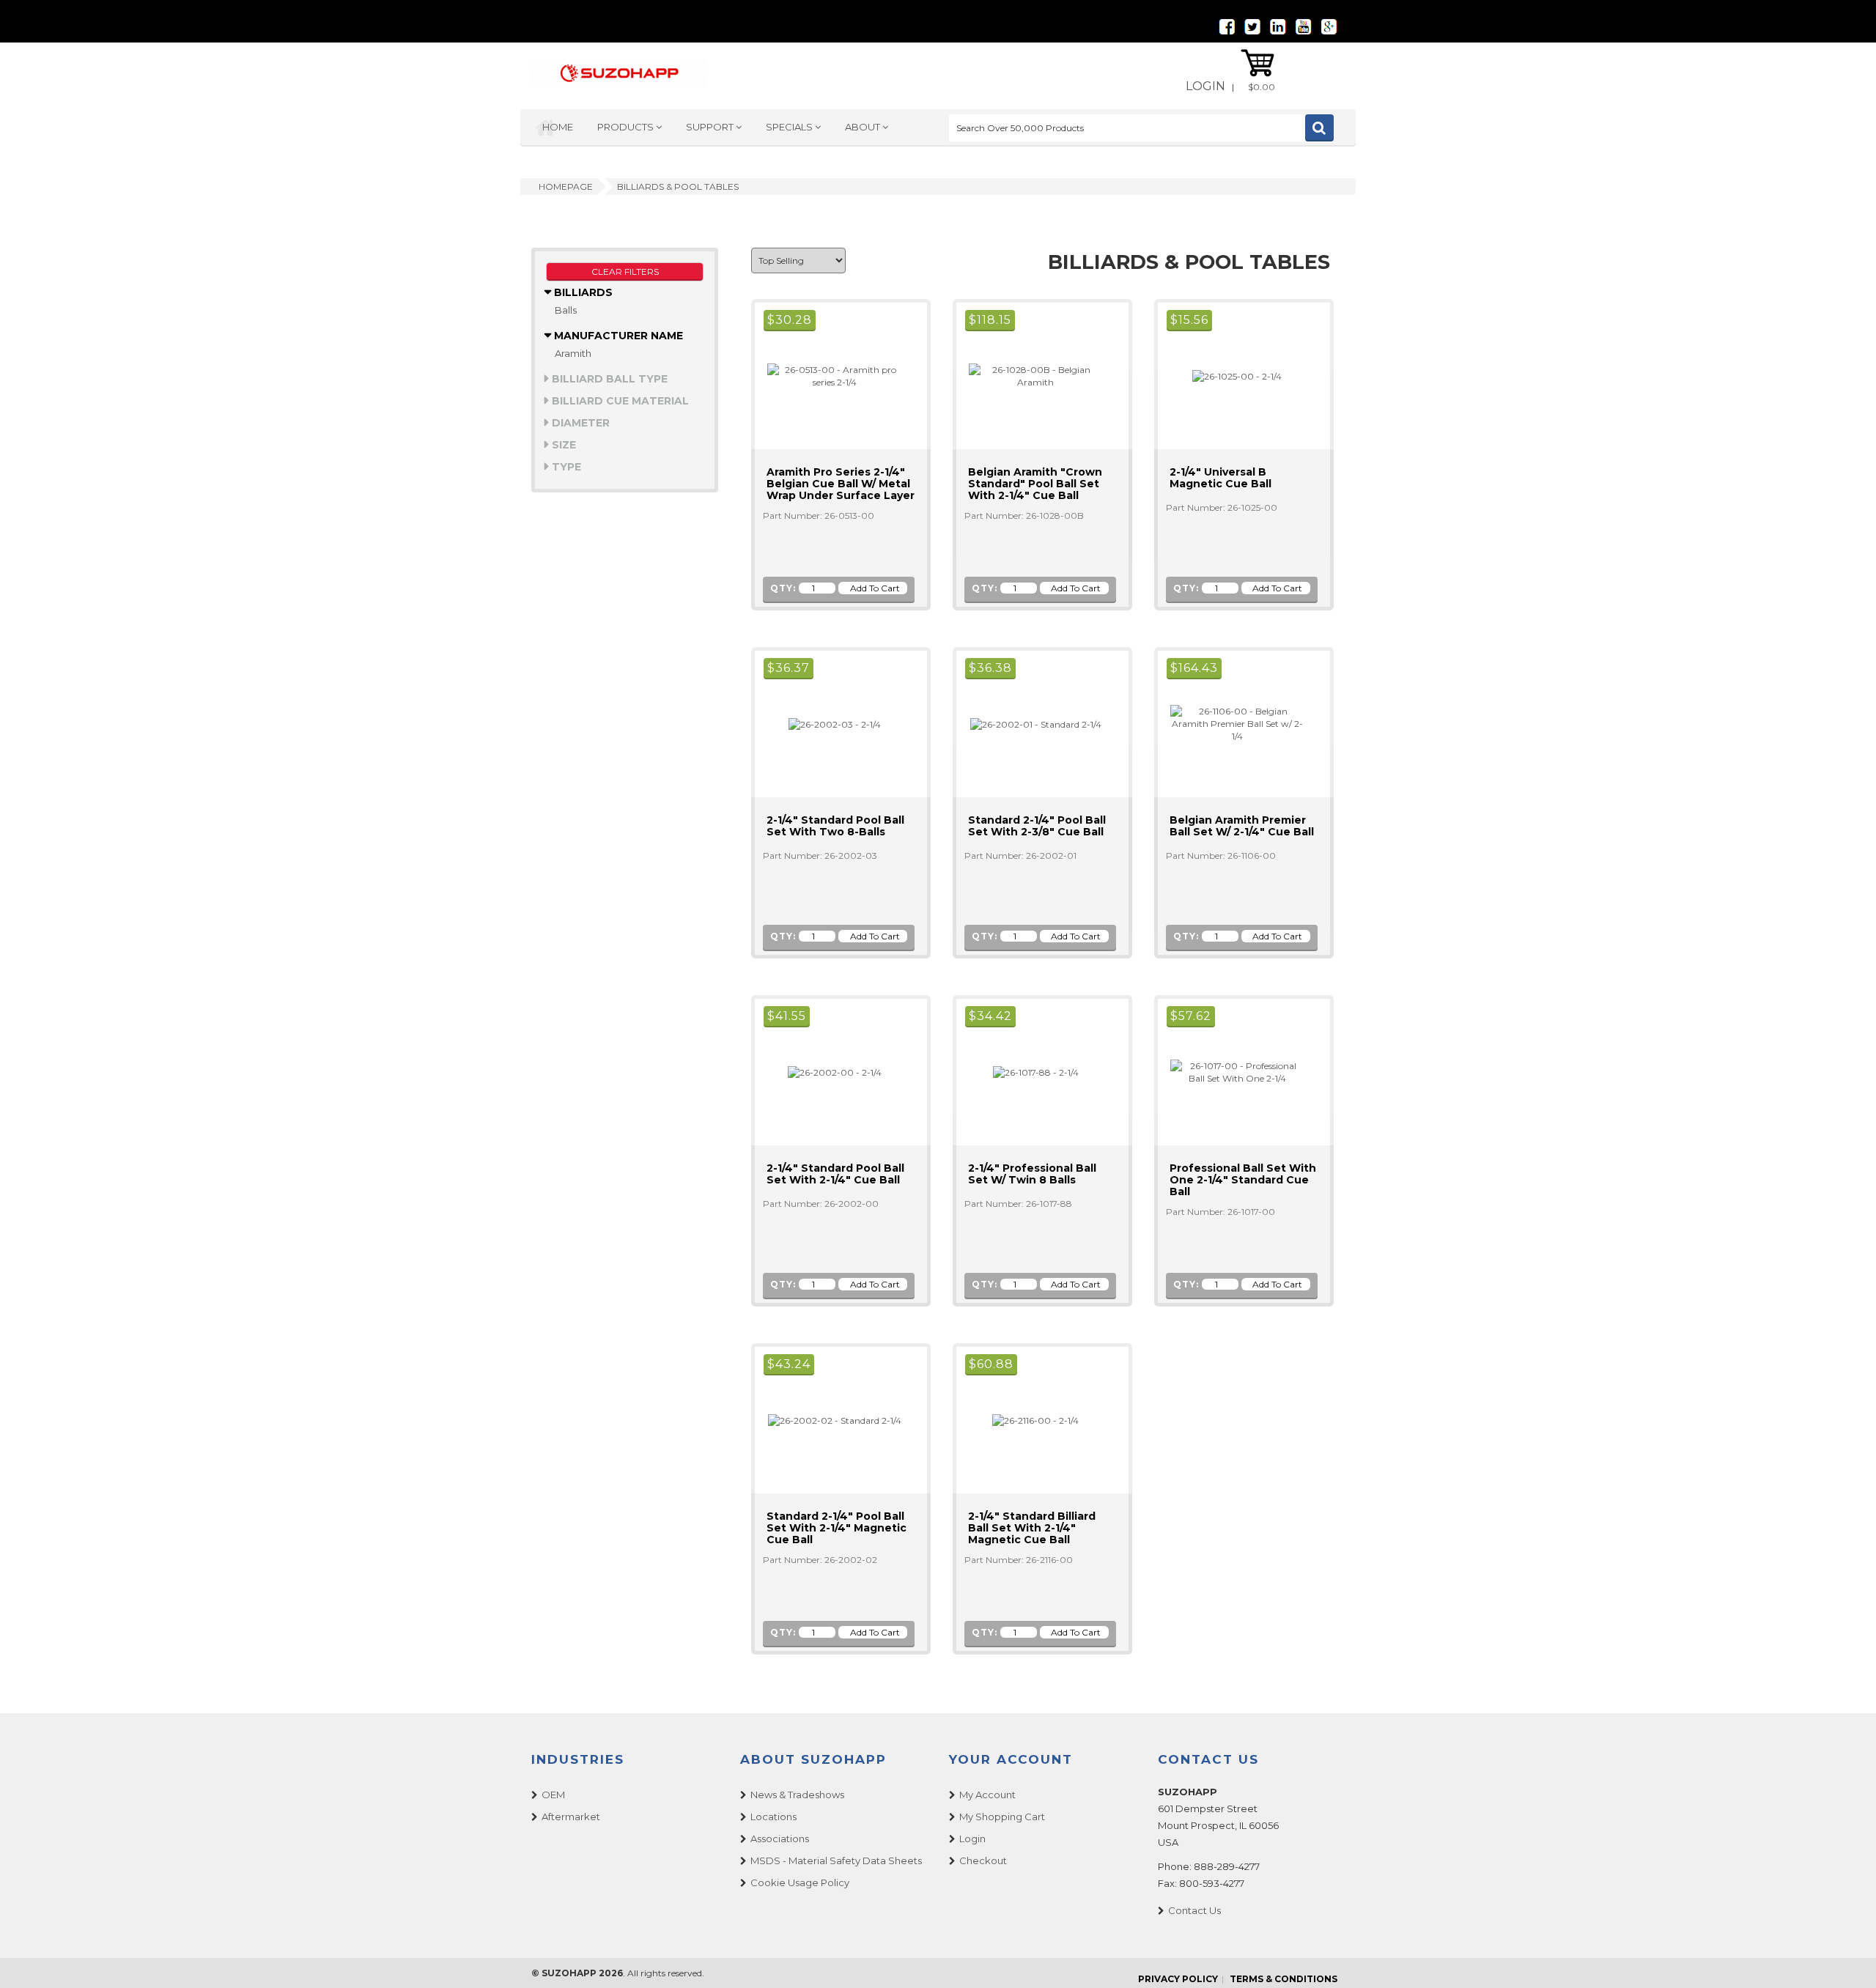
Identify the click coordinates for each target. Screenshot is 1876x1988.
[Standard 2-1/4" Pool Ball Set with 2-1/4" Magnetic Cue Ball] (828, 1420)
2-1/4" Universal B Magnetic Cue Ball (1220, 478)
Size (562, 445)
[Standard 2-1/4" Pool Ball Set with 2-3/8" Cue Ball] (1030, 724)
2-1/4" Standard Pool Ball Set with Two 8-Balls (835, 826)
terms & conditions (1284, 1979)
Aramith (573, 353)
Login (1205, 86)
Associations (780, 1839)
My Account (987, 1795)
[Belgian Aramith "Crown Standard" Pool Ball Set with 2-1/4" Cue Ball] (1030, 375)
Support (711, 127)
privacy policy (1178, 1979)
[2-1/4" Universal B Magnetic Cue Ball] (1231, 376)
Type (565, 467)
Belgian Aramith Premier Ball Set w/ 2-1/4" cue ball (1242, 826)
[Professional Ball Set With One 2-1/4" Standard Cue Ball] (1231, 1071)
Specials (790, 127)
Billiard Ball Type (608, 379)
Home (558, 127)
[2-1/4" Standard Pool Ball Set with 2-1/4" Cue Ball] (828, 1072)
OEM (553, 1795)
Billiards (582, 292)
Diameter (579, 423)
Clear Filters (625, 271)
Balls (566, 310)
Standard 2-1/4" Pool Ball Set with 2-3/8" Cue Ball (1037, 826)
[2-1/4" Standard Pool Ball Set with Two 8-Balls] (828, 724)
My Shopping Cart (1002, 1817)
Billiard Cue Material (619, 401)
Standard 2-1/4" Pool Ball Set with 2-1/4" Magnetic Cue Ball (837, 1528)
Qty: (783, 588)
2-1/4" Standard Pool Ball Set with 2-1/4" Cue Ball (835, 1174)
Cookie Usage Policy (800, 1882)
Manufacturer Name (617, 336)
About (864, 127)
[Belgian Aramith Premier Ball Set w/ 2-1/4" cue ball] (1231, 723)
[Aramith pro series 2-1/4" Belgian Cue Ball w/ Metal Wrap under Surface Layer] (828, 375)
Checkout (983, 1860)
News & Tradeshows (797, 1795)
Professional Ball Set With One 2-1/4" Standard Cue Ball (1243, 1180)
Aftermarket (571, 1817)
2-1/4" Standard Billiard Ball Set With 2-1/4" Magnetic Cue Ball (1032, 1528)
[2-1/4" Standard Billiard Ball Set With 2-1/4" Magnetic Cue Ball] (1029, 1420)
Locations (773, 1817)
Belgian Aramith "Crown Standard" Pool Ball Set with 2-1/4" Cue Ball (1035, 484)
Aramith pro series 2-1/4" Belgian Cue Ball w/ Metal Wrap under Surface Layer (841, 484)
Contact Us (1194, 1910)
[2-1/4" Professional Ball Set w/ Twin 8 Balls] (1030, 1072)
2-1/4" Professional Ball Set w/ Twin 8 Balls (1032, 1174)
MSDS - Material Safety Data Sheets (836, 1860)
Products (627, 127)
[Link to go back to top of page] (1847, 1959)
